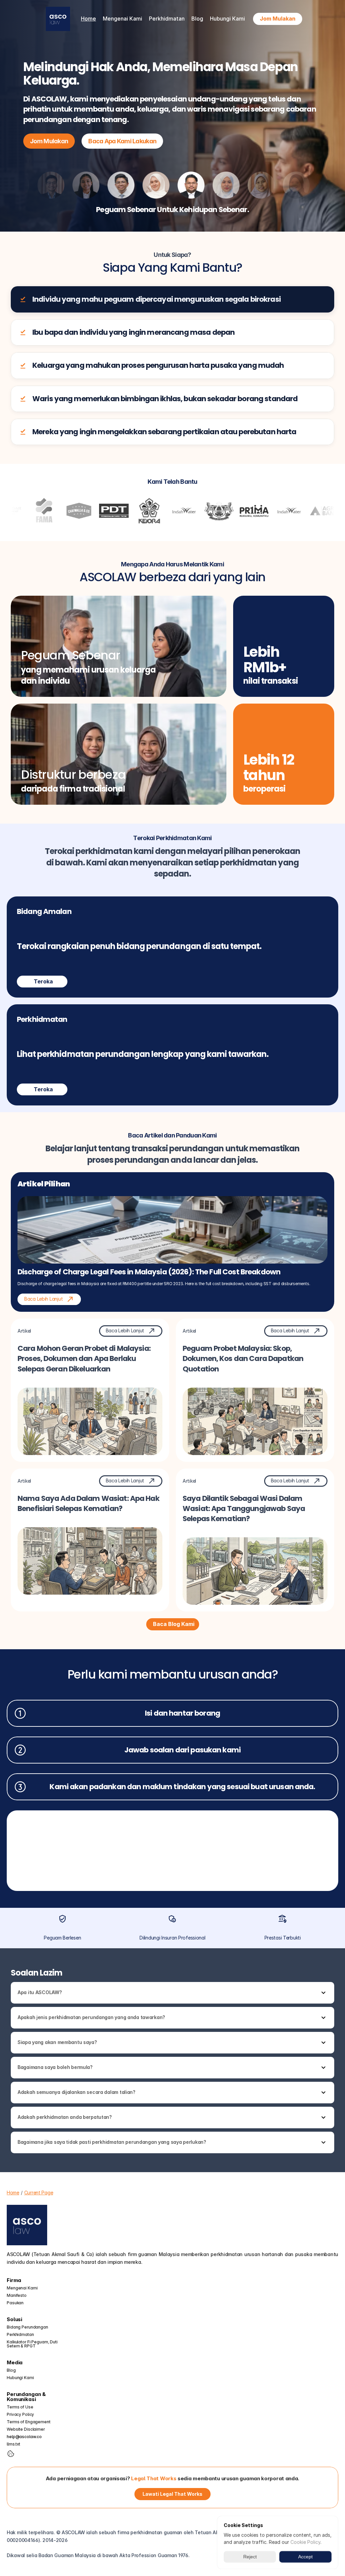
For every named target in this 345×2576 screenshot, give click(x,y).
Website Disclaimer (26, 2429)
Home (88, 19)
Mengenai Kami (22, 2288)
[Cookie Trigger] (11, 2454)
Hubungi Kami (227, 19)
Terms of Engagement (29, 2422)
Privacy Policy (20, 2414)
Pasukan (15, 2303)
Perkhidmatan (20, 2334)
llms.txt (13, 2444)
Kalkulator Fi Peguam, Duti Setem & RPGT (33, 2344)
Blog (197, 19)
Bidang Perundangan (27, 2327)
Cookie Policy (305, 2542)
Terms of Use (20, 2407)
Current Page (39, 2193)
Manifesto (17, 2295)
